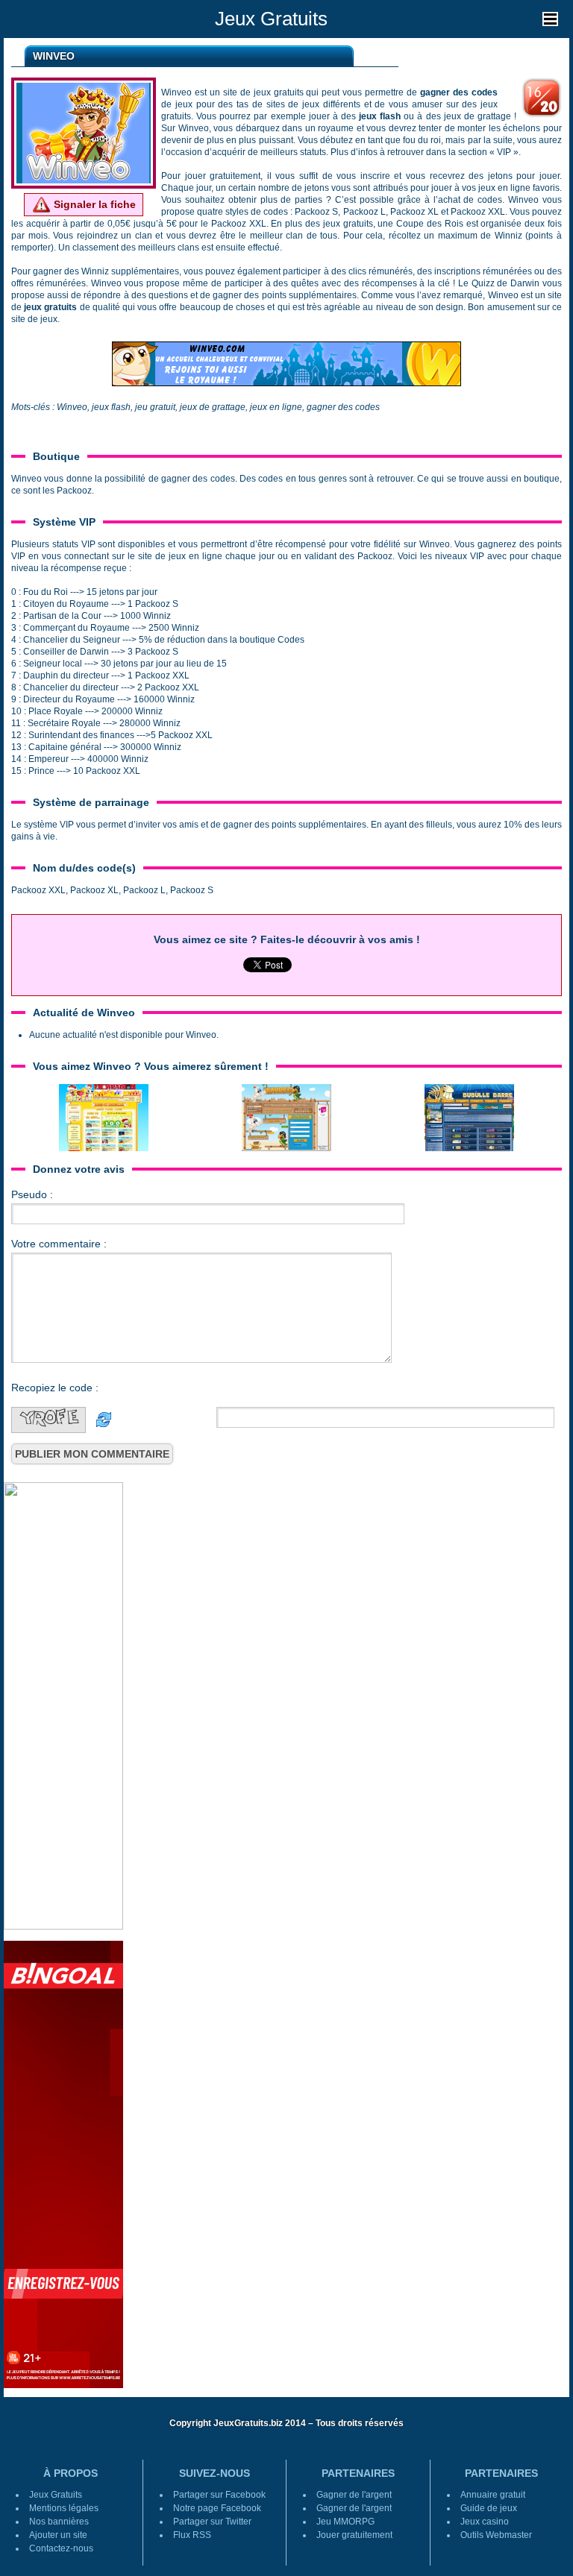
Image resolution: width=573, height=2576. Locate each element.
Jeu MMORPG (345, 2522)
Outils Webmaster (496, 2535)
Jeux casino (485, 2522)
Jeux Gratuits (271, 19)
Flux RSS (192, 2535)
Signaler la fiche (93, 204)
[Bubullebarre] (469, 1117)
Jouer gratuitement (354, 2535)
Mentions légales (64, 2508)
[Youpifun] (104, 1117)
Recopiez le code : (55, 1388)
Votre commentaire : (59, 1244)
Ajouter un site (58, 2535)
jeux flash (380, 116)
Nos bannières (59, 2522)
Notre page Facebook (217, 2508)
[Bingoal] (63, 2164)
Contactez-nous (61, 2548)
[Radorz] (286, 1117)
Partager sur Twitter (212, 2522)
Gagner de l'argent (354, 2495)
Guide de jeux (489, 2508)
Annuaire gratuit (493, 2495)
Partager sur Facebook (219, 2495)
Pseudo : (32, 1194)
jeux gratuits (50, 307)
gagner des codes (459, 92)
